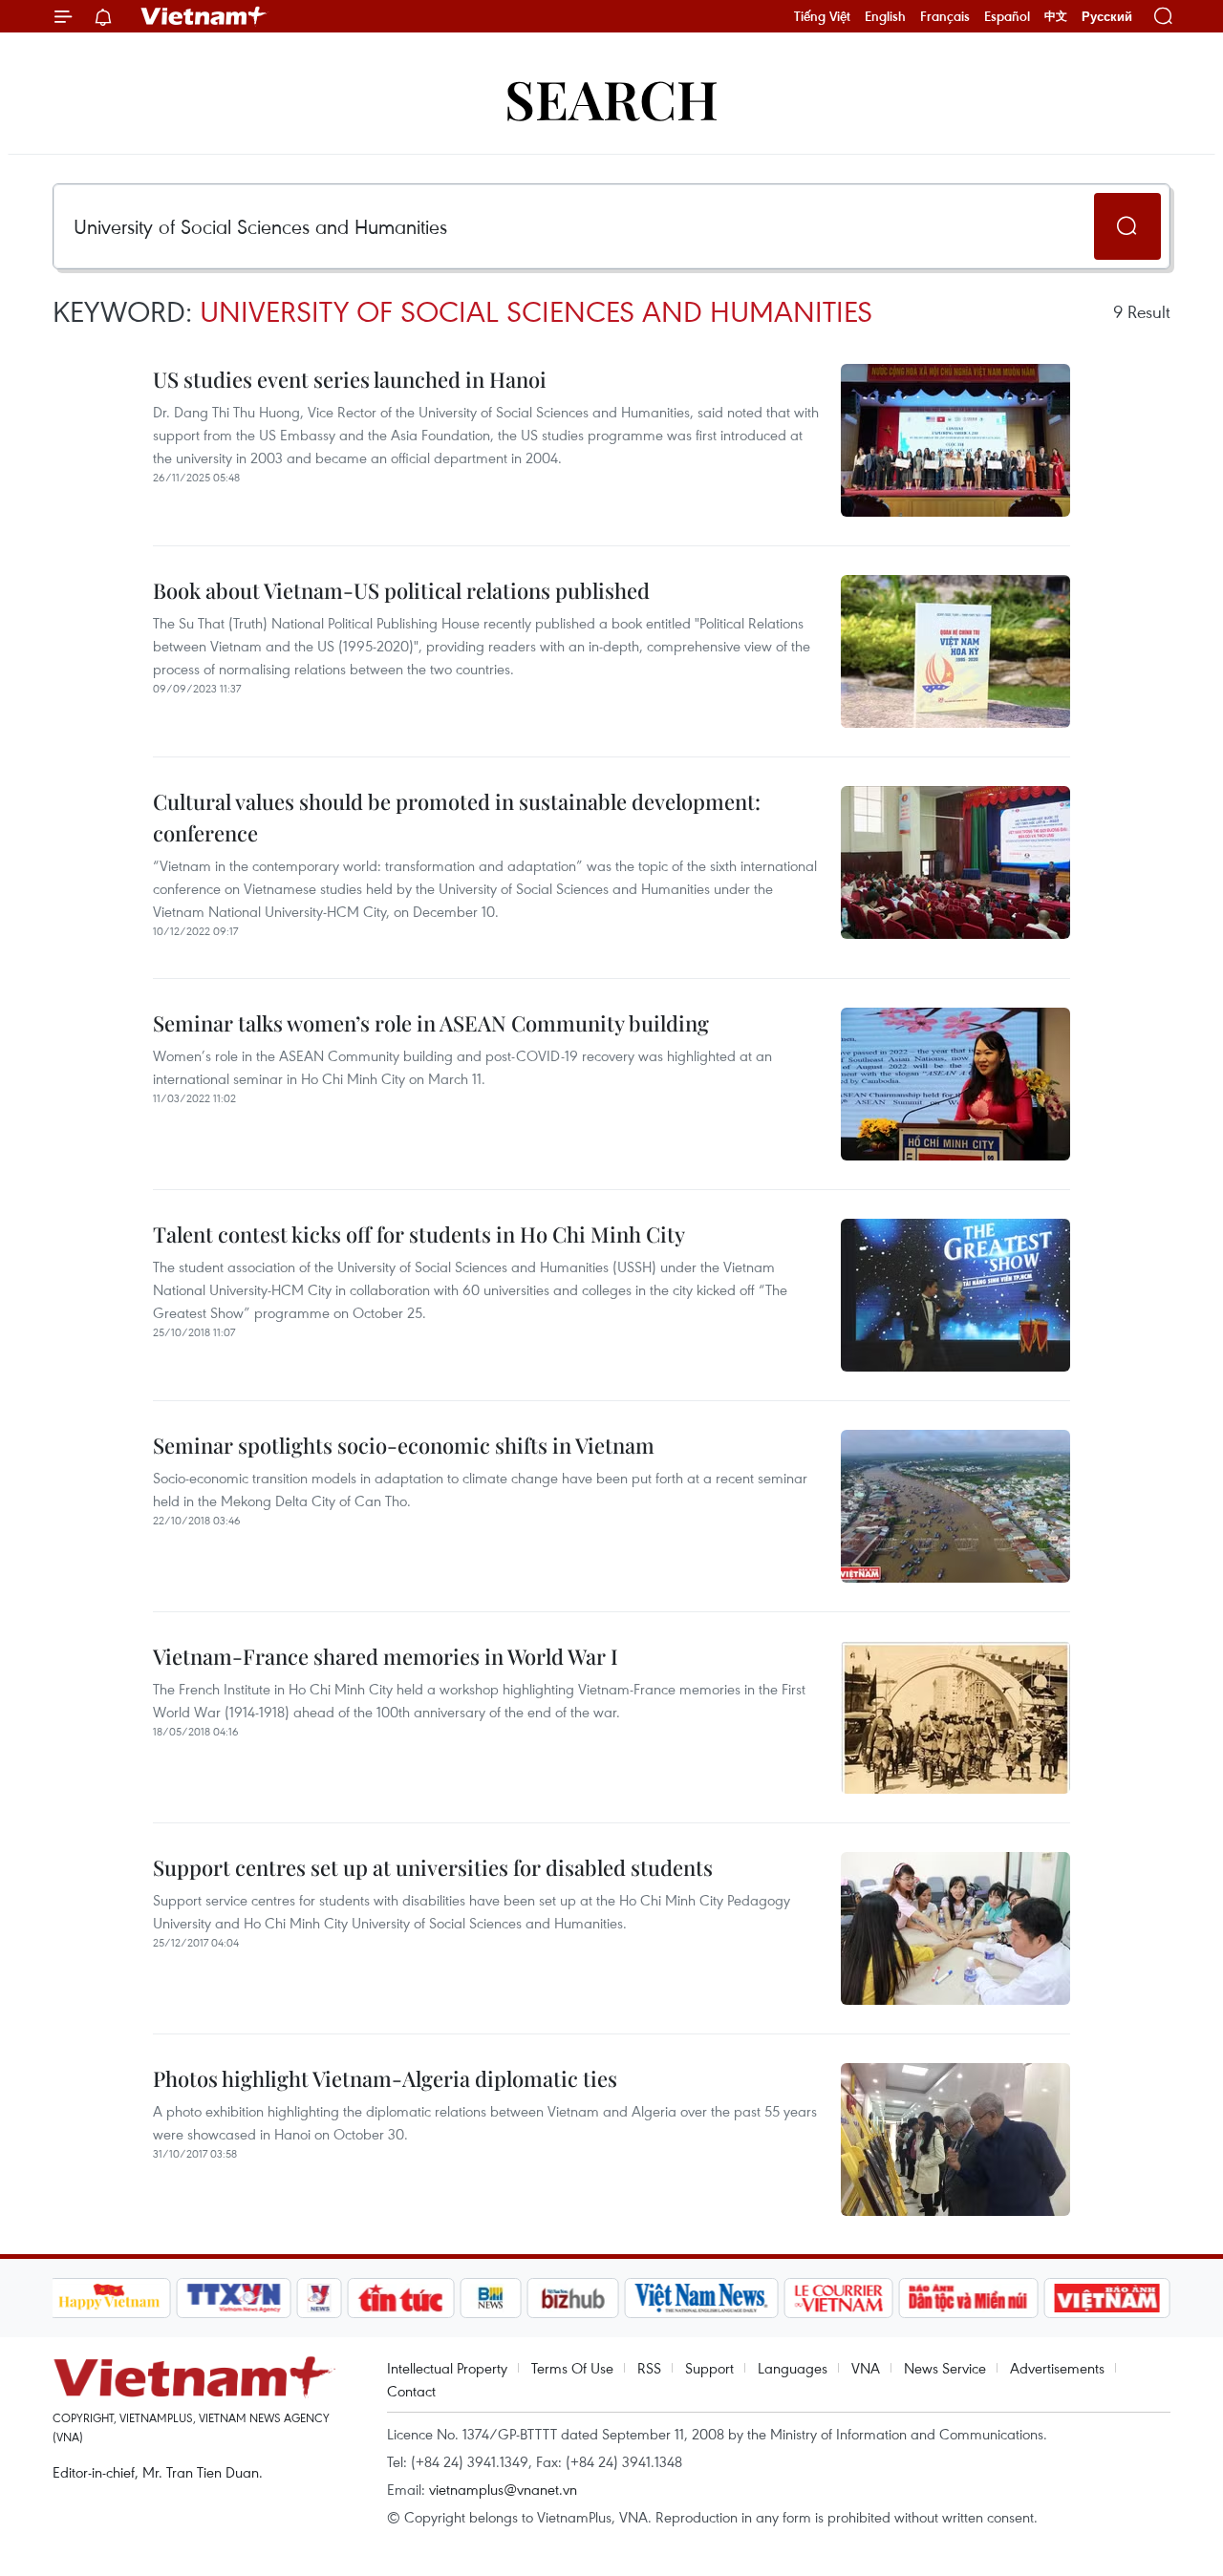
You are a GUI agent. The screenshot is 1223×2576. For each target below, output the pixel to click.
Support (709, 2368)
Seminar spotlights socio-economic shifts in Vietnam (404, 1445)
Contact (411, 2391)
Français (945, 16)
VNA (866, 2368)
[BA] (1107, 2298)
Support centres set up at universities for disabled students (433, 1867)
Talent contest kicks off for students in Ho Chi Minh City (419, 1234)
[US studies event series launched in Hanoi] (955, 440)
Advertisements (1057, 2368)
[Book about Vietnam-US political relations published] (955, 651)
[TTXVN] (233, 2298)
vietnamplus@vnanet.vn (503, 2489)
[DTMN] (969, 2298)
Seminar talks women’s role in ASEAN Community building (431, 1023)
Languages (793, 2368)
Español (1007, 16)
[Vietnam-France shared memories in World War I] (955, 1717)
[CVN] (839, 2298)
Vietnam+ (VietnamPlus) (204, 16)
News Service (945, 2368)
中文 (1056, 16)
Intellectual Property (447, 2368)
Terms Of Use (572, 2368)
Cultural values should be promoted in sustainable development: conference (457, 817)
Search (611, 98)
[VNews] (319, 2298)
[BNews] (491, 2298)
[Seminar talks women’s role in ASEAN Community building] (955, 1084)
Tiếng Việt (822, 16)
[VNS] (702, 2298)
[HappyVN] (110, 2298)
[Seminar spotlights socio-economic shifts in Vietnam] (955, 1506)
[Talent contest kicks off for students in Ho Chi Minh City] (955, 1295)
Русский (1107, 17)
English (885, 16)
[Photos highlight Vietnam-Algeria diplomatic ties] (955, 2140)
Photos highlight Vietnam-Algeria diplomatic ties (385, 2078)
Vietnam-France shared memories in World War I (386, 1656)
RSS (649, 2368)
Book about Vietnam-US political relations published (401, 590)
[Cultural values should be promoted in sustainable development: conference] (955, 862)
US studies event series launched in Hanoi (350, 379)
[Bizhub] (573, 2298)
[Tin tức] (400, 2298)
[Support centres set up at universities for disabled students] (955, 1928)
